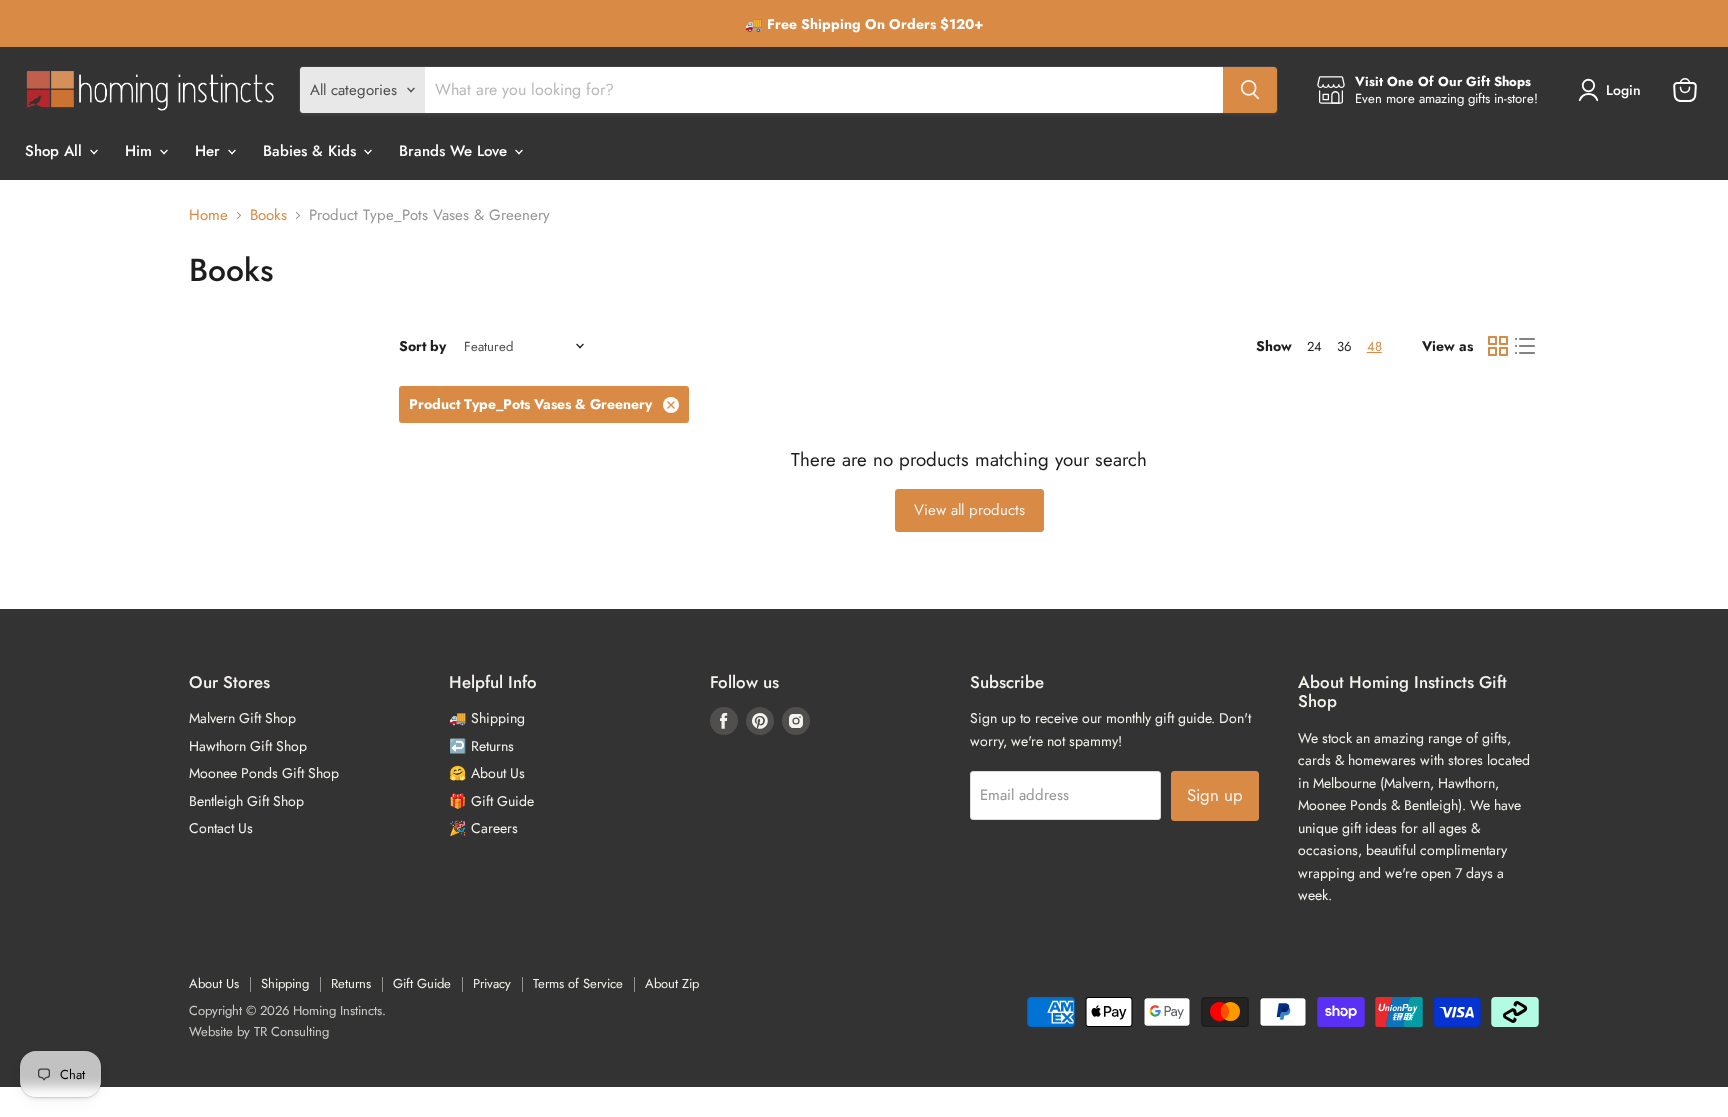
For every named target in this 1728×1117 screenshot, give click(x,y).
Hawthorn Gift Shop (248, 746)
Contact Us (221, 828)
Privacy (492, 983)
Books (268, 215)
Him (141, 151)
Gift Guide (422, 983)
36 (1344, 346)
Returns (351, 983)
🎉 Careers (483, 828)
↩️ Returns (481, 746)
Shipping (285, 983)
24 (1314, 346)
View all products (969, 510)
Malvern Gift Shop (242, 718)
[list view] (1526, 347)
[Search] (1250, 90)
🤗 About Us (487, 773)
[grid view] (1498, 347)
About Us (214, 983)
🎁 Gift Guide (491, 801)
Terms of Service (578, 983)
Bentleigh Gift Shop (246, 801)
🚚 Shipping (487, 718)
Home (208, 215)
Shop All (56, 151)
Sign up (1215, 795)
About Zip (672, 983)
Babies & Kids (312, 151)
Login (1623, 90)
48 (1374, 346)
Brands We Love (455, 151)
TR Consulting (291, 1031)
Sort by (422, 346)
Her (210, 151)
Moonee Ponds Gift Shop (264, 773)
